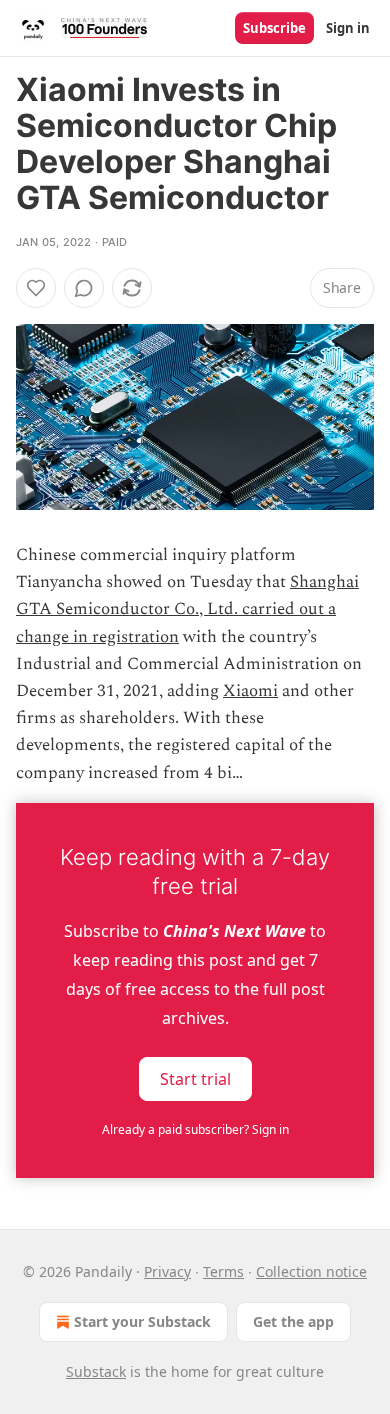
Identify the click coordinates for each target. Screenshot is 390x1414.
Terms (223, 1271)
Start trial (195, 1078)
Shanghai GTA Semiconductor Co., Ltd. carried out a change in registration (187, 609)
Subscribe (274, 28)
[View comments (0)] (84, 288)
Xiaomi (250, 691)
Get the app (293, 1321)
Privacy (167, 1271)
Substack (96, 1371)
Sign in (348, 28)
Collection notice (311, 1271)
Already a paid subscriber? (195, 1129)
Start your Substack (142, 1321)
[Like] (36, 288)
